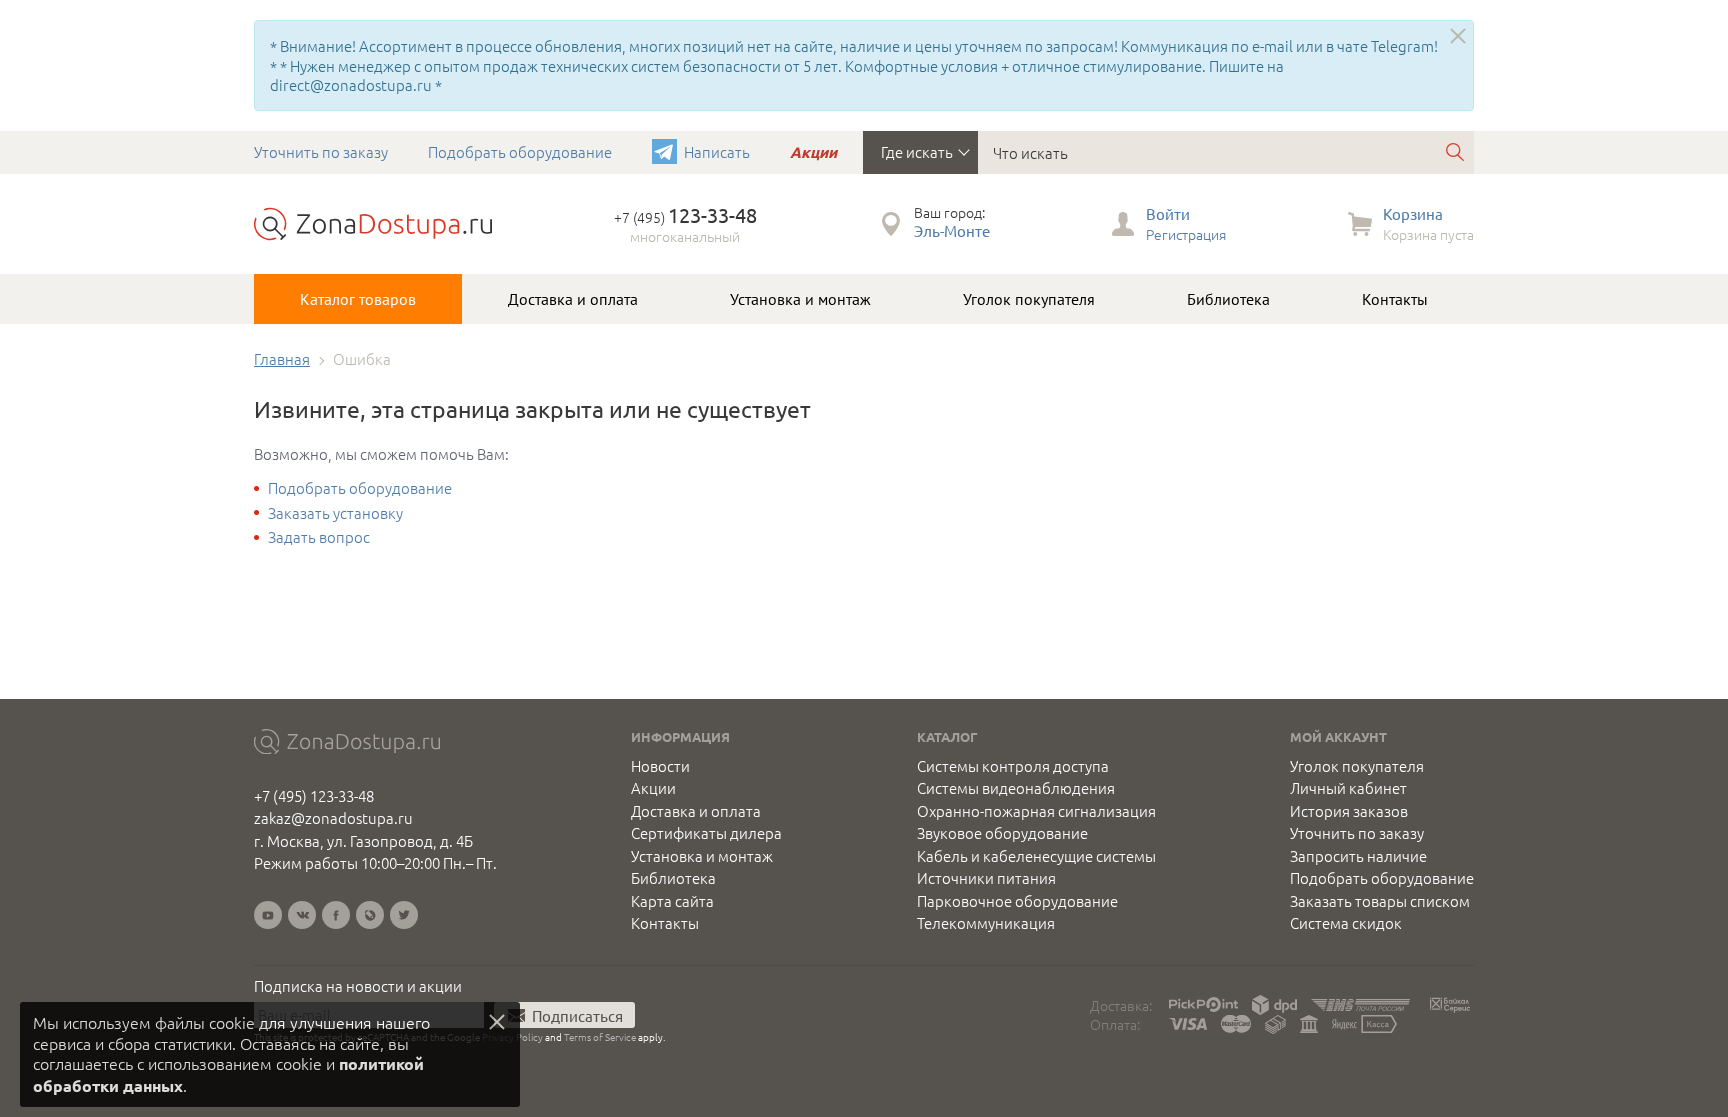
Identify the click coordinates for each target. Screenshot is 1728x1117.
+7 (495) (685, 217)
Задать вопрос (319, 536)
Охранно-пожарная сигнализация (1036, 811)
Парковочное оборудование (1017, 901)
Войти (1168, 213)
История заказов (1349, 811)
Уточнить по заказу (321, 151)
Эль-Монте (952, 230)
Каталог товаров (358, 299)
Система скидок (1346, 923)
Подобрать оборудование (520, 151)
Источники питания (986, 878)
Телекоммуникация (986, 923)
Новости (660, 766)
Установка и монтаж (800, 299)
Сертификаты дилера (706, 833)
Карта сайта (672, 901)
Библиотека (1228, 299)
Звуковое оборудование (1002, 833)
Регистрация (1186, 234)
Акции (813, 152)
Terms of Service (600, 1036)
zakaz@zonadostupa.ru (333, 817)
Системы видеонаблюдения (1016, 788)
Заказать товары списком (1380, 901)
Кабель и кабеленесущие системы (1036, 856)
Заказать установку (335, 512)
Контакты (1395, 299)
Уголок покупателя (1029, 299)
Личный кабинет (1348, 788)
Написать (717, 151)
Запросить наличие (1358, 856)
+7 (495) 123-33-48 (314, 795)
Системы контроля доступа (1013, 766)
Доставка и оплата (573, 299)
